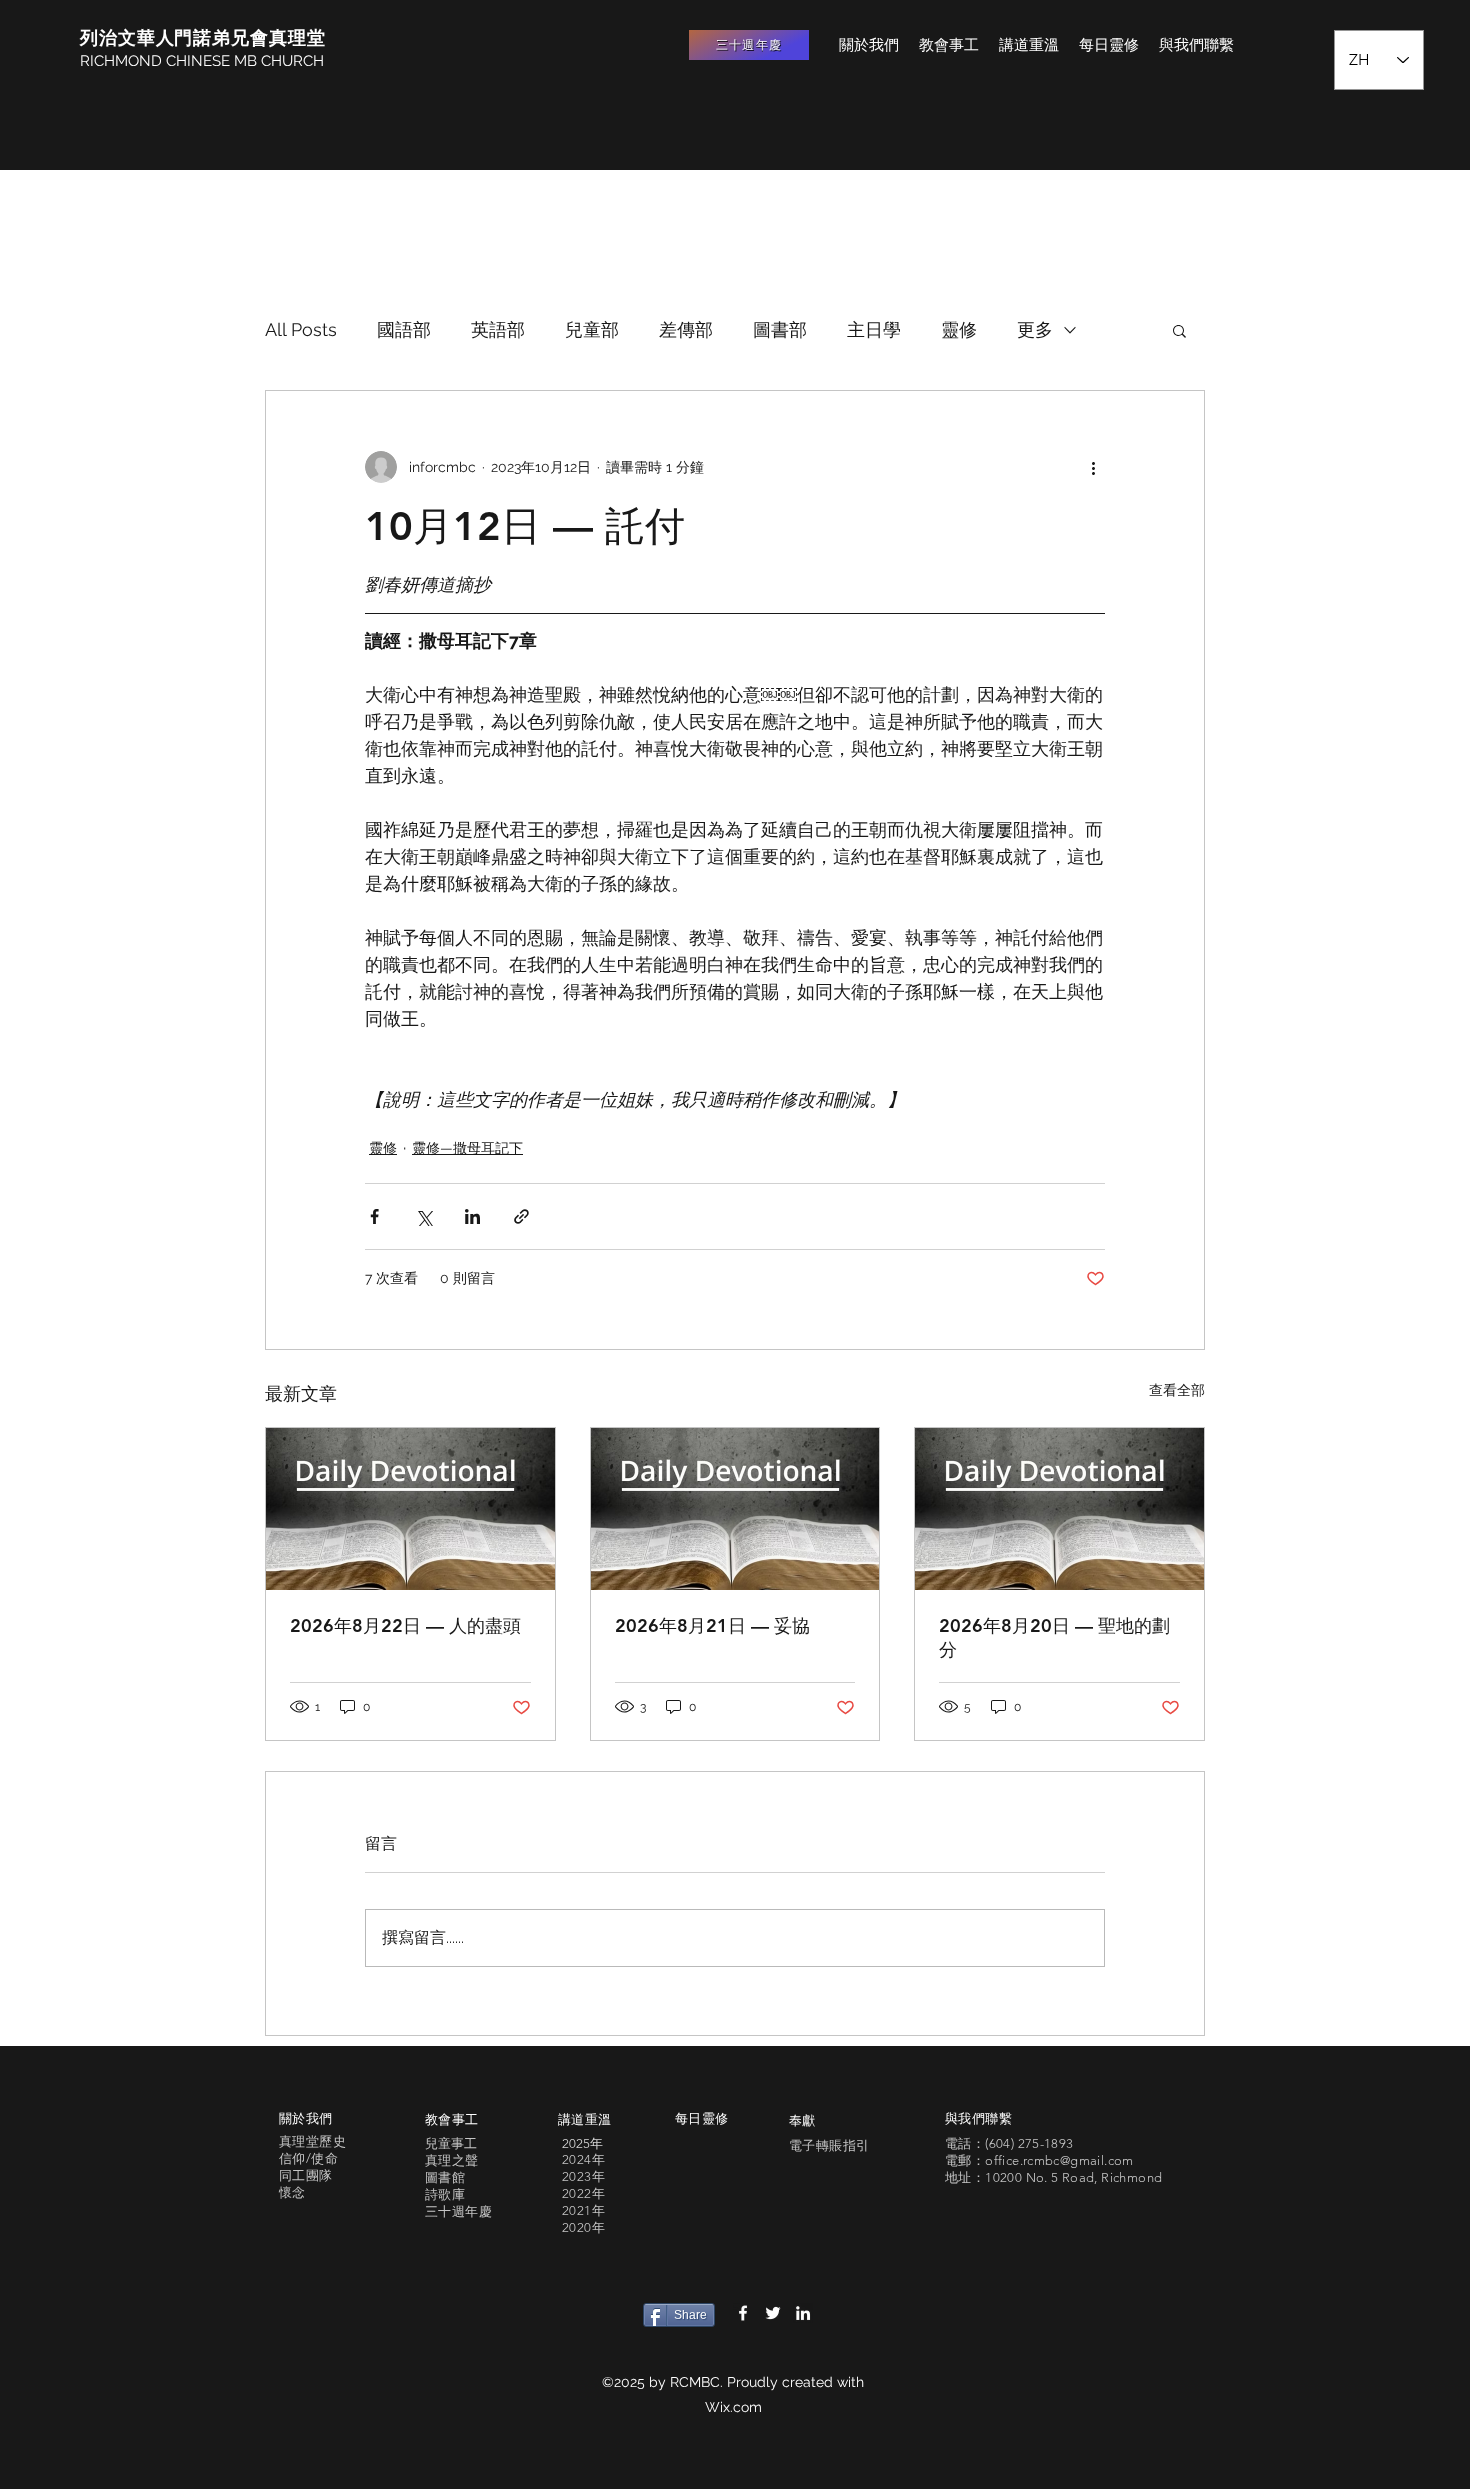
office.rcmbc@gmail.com (1059, 2160)
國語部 (404, 329)
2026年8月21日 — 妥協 (712, 1625)
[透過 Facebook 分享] (374, 1216)
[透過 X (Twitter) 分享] (423, 1216)
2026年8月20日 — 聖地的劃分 (1054, 1637)
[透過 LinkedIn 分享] (472, 1216)
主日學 (874, 329)
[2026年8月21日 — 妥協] (735, 1509)
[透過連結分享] (521, 1216)
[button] (1179, 330)
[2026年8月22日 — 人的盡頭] (410, 1509)
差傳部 (686, 329)
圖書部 (780, 329)
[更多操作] (1093, 467)
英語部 (498, 329)
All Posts (301, 329)
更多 (1035, 329)
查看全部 (1177, 1390)
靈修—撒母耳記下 (467, 1148)
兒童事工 (451, 2143)
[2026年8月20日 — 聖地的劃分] (1059, 1509)
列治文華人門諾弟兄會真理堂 (203, 37)
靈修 (959, 329)
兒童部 (592, 329)
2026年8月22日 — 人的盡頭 (405, 1625)
